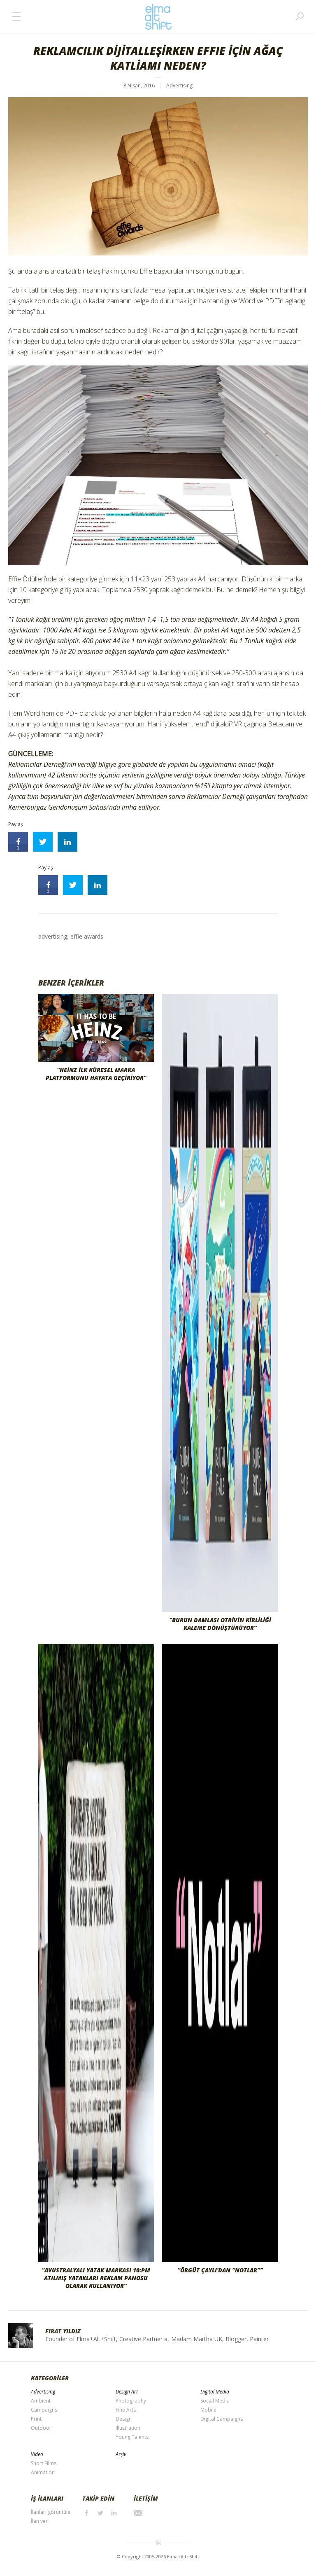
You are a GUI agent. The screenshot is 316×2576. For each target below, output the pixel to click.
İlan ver (39, 2521)
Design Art (127, 2392)
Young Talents (132, 2437)
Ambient (41, 2401)
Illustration (128, 2428)
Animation (43, 2472)
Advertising (179, 85)
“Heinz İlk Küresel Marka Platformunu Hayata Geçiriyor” (96, 1074)
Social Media (215, 2401)
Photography (131, 2401)
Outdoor (41, 2428)
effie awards (87, 936)
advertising (53, 936)
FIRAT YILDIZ (63, 2331)
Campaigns (44, 2410)
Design (124, 2419)
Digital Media (215, 2392)
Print (36, 2419)
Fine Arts (126, 2410)
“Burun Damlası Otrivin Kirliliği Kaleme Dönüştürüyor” (220, 1624)
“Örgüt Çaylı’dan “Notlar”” (220, 2270)
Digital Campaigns (222, 2419)
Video (37, 2454)
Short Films (44, 2463)
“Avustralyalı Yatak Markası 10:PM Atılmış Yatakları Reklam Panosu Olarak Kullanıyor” (96, 2278)
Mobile (208, 2410)
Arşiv (121, 2454)
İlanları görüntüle (51, 2512)
